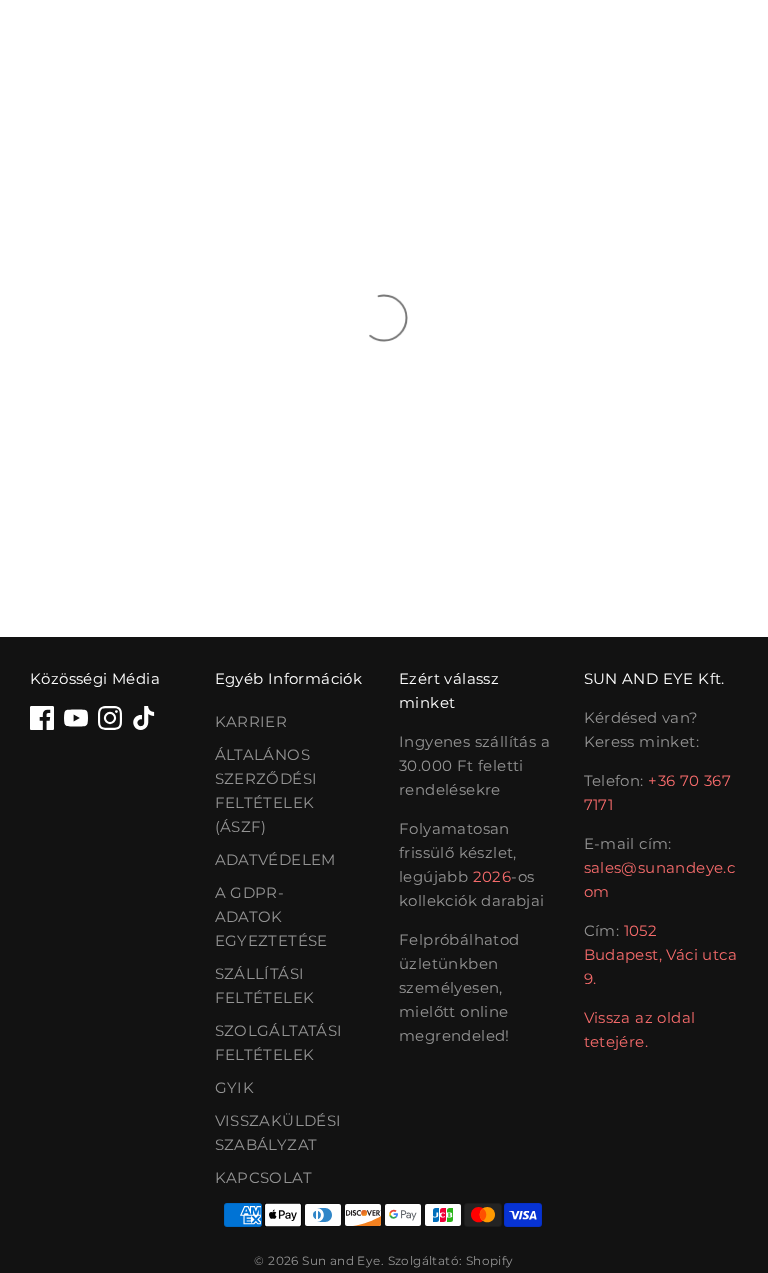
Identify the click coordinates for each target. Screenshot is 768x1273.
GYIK (235, 1087)
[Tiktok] (144, 718)
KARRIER (251, 721)
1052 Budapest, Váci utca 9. (661, 954)
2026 (492, 876)
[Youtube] (76, 718)
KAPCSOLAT (264, 1177)
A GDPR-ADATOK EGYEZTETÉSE (271, 916)
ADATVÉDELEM (275, 859)
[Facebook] (42, 718)
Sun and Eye (341, 1260)
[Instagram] (110, 718)
